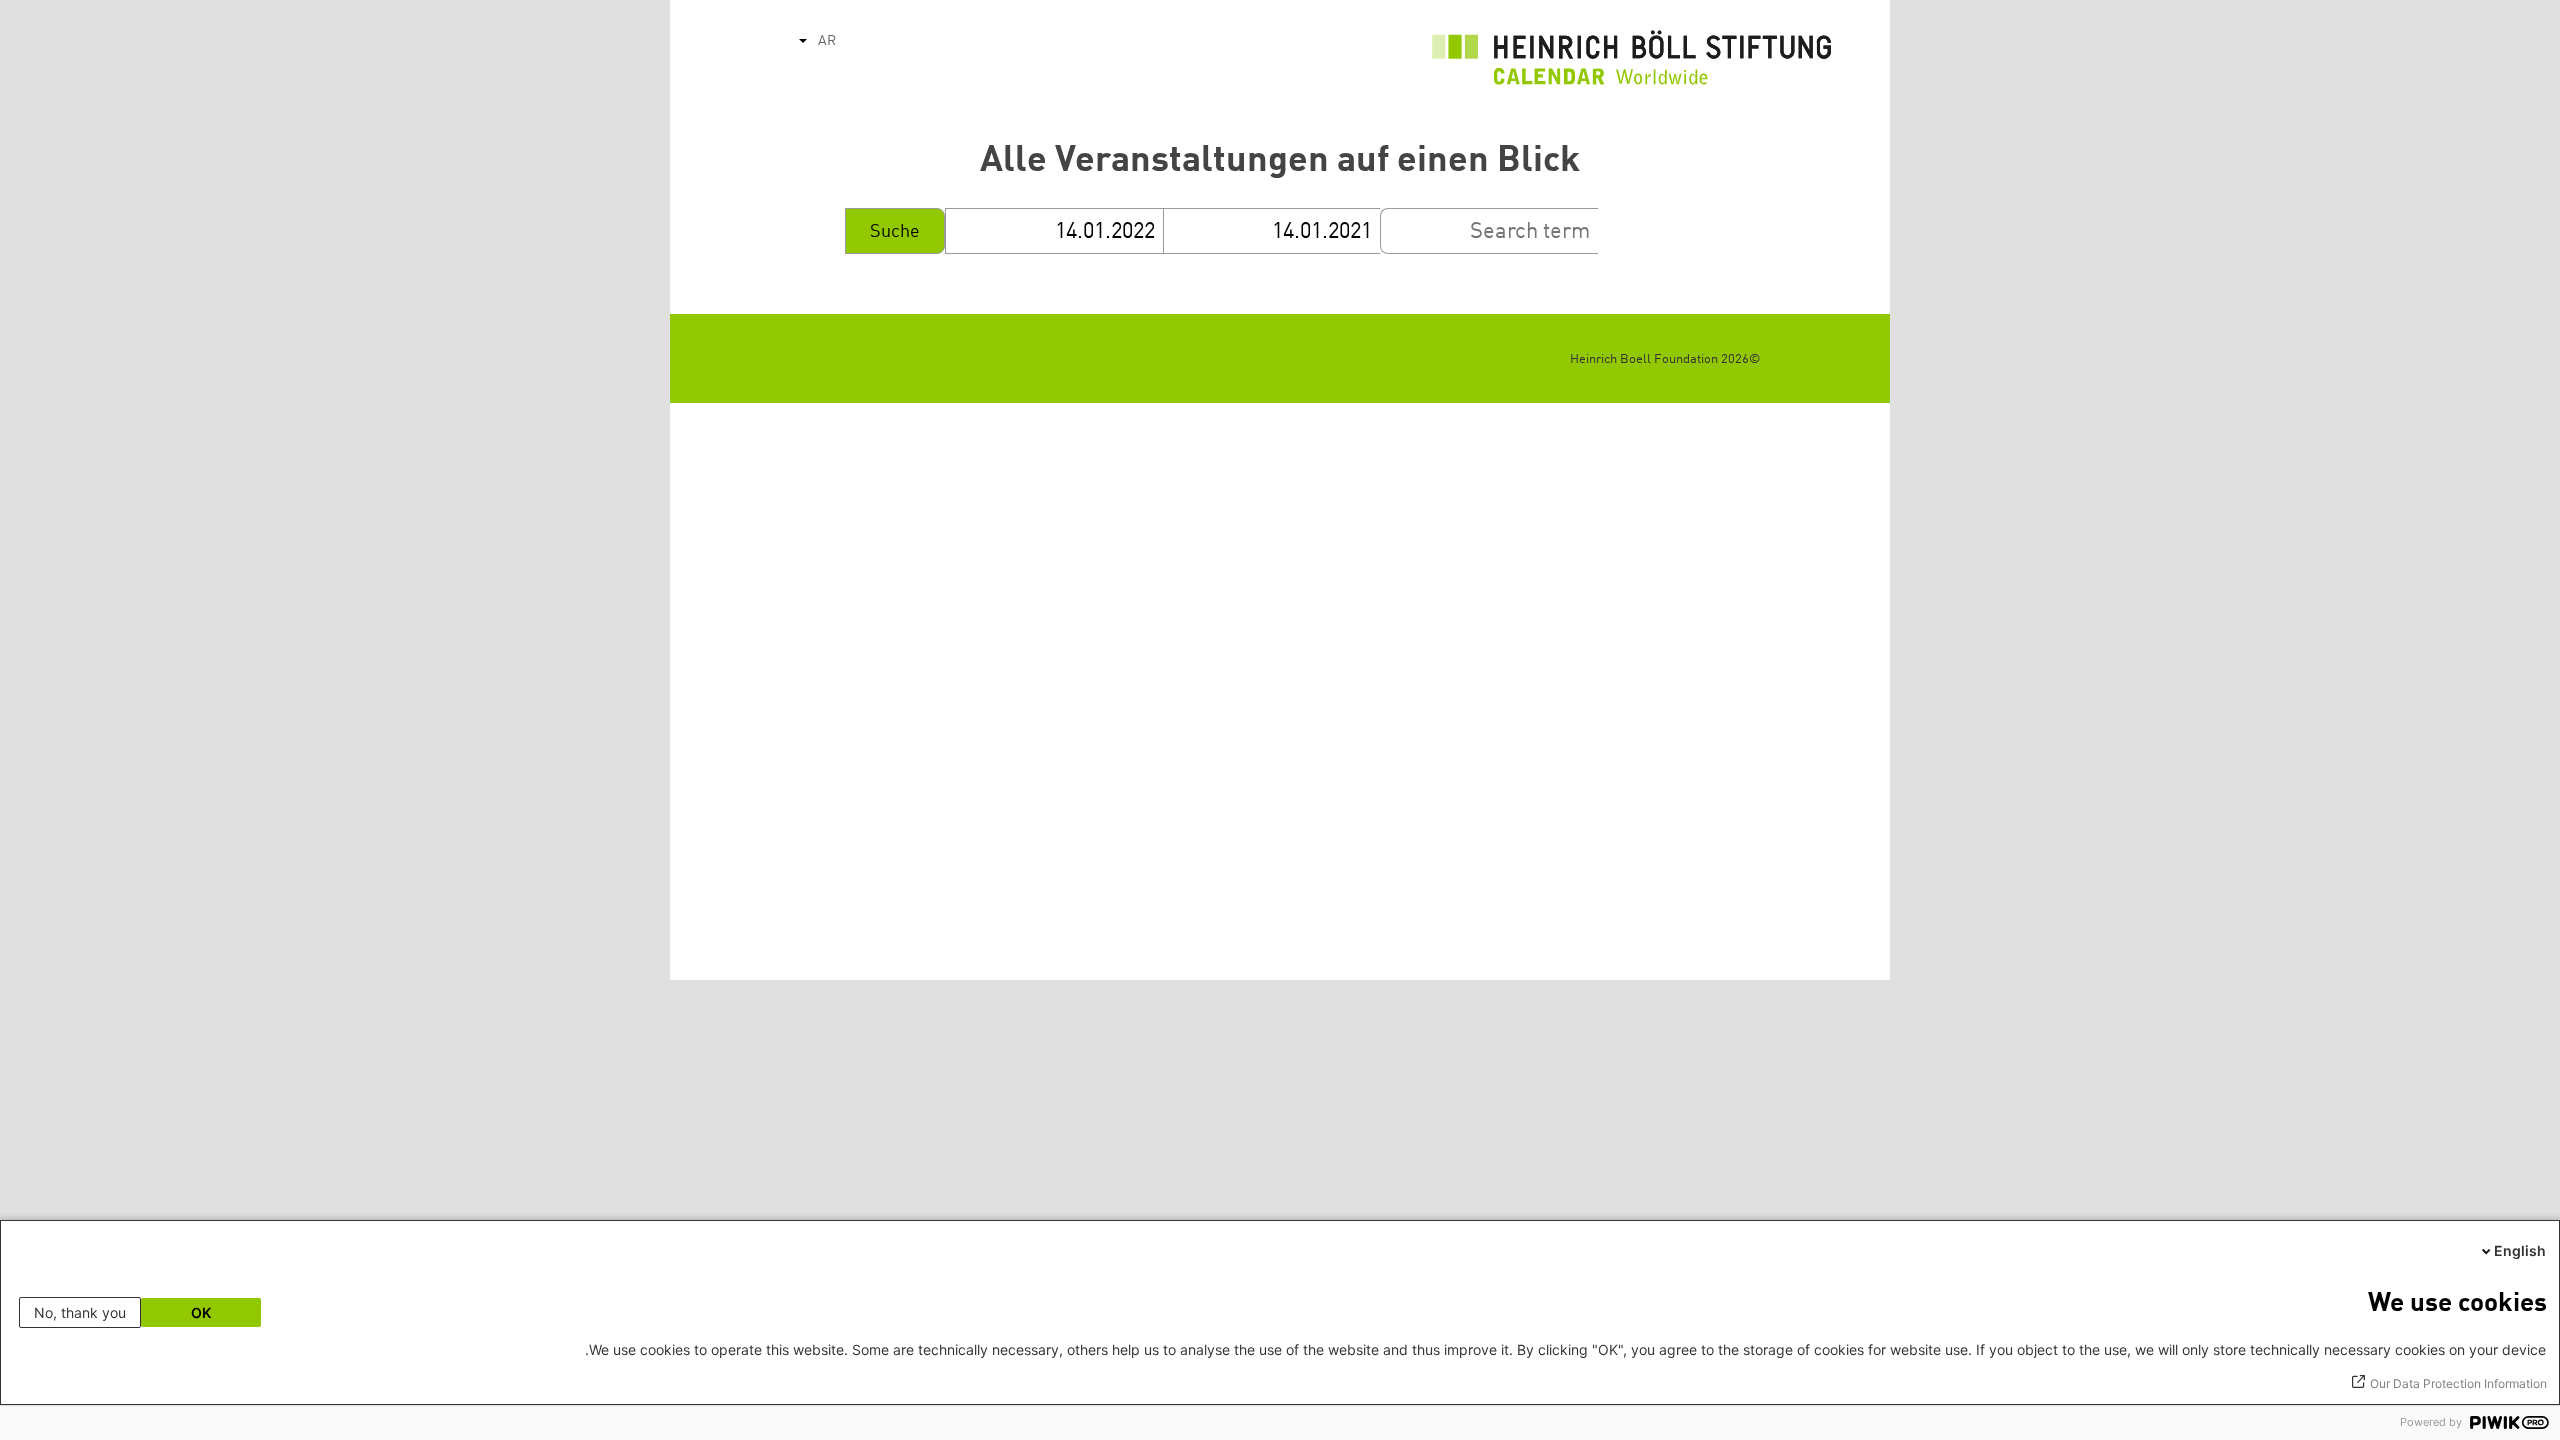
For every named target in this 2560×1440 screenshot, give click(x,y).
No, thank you (80, 1312)
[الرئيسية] (1632, 63)
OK (201, 1312)
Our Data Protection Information (2458, 1383)
